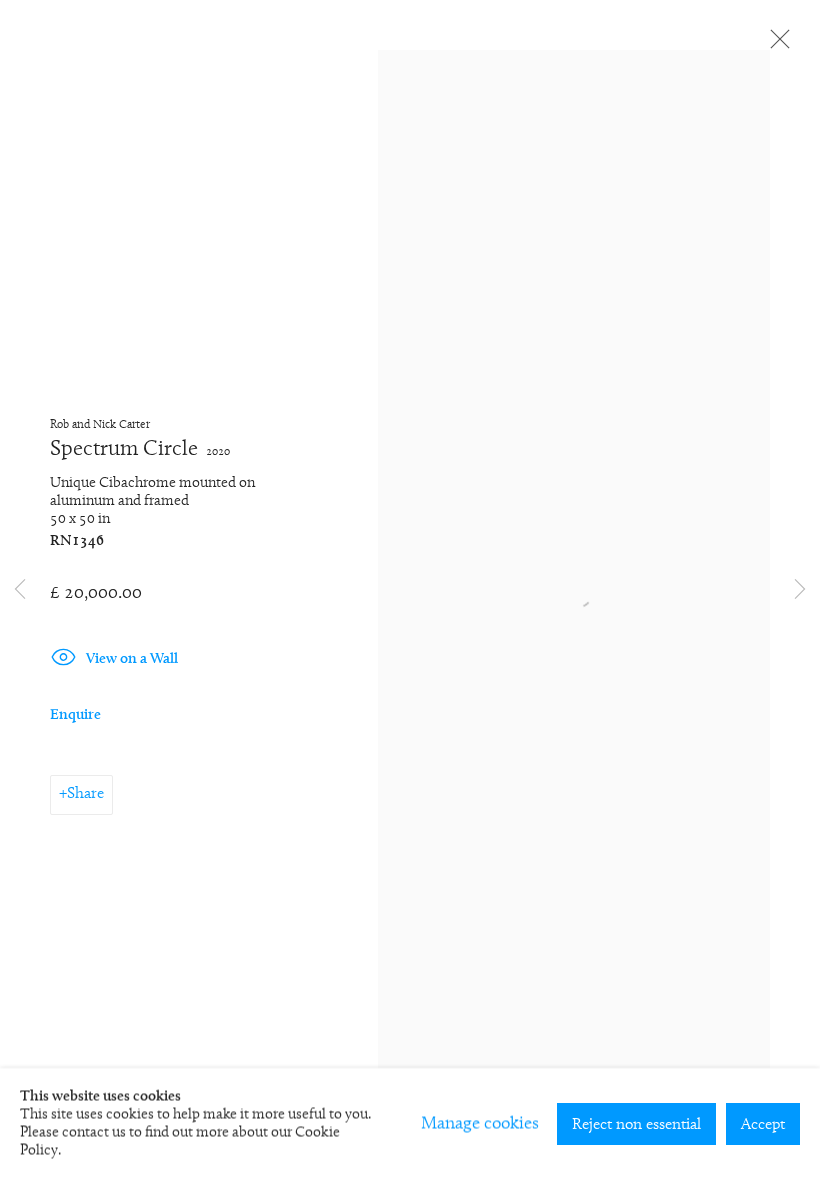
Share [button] (85, 794)
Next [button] (800, 590)
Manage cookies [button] (480, 1124)
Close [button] (775, 45)
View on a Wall (132, 659)
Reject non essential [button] (636, 1125)
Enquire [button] (75, 715)
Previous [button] (20, 590)
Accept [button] (763, 1125)
